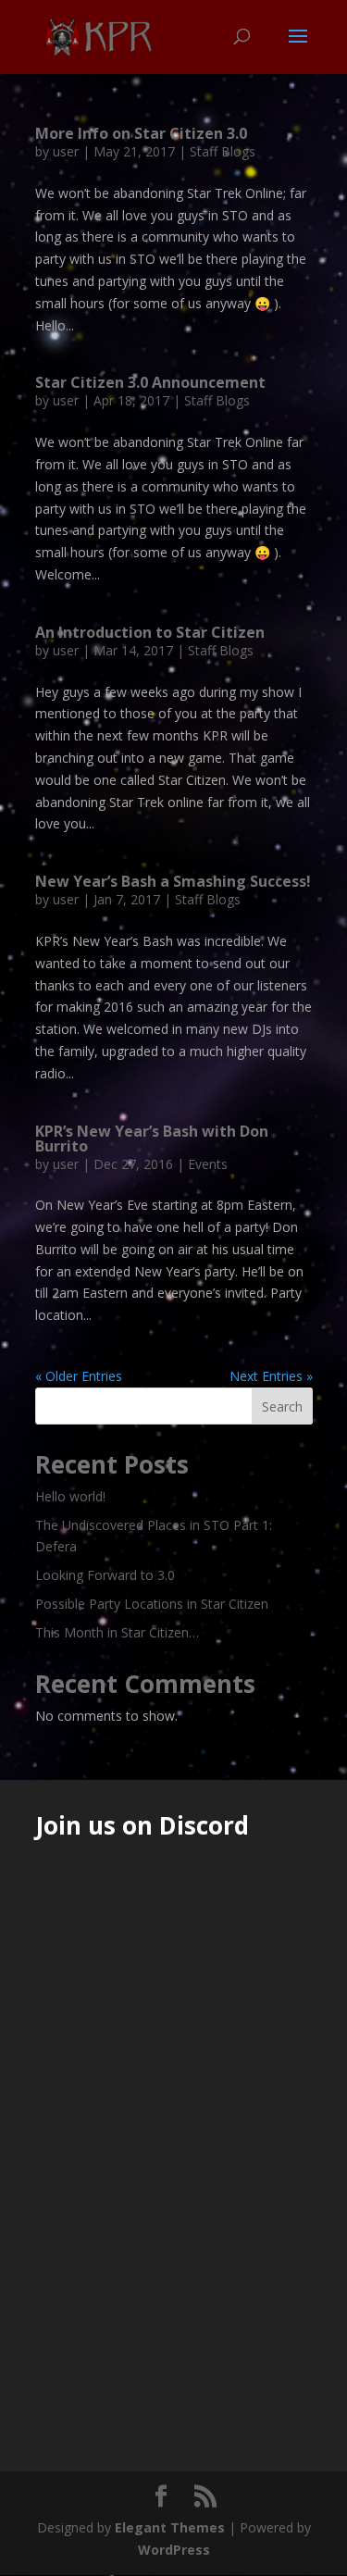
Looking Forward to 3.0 (105, 1575)
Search (282, 1406)
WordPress (174, 2550)
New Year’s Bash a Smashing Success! (173, 881)
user (66, 151)
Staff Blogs (223, 151)
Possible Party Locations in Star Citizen (152, 1604)
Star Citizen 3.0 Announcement (150, 382)
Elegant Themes (170, 2527)
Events (208, 1164)
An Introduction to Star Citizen (150, 632)
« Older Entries (79, 1376)
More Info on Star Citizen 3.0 (141, 133)
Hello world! (70, 1496)
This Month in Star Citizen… (117, 1632)
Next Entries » (271, 1376)
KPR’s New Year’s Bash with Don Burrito (152, 1139)
